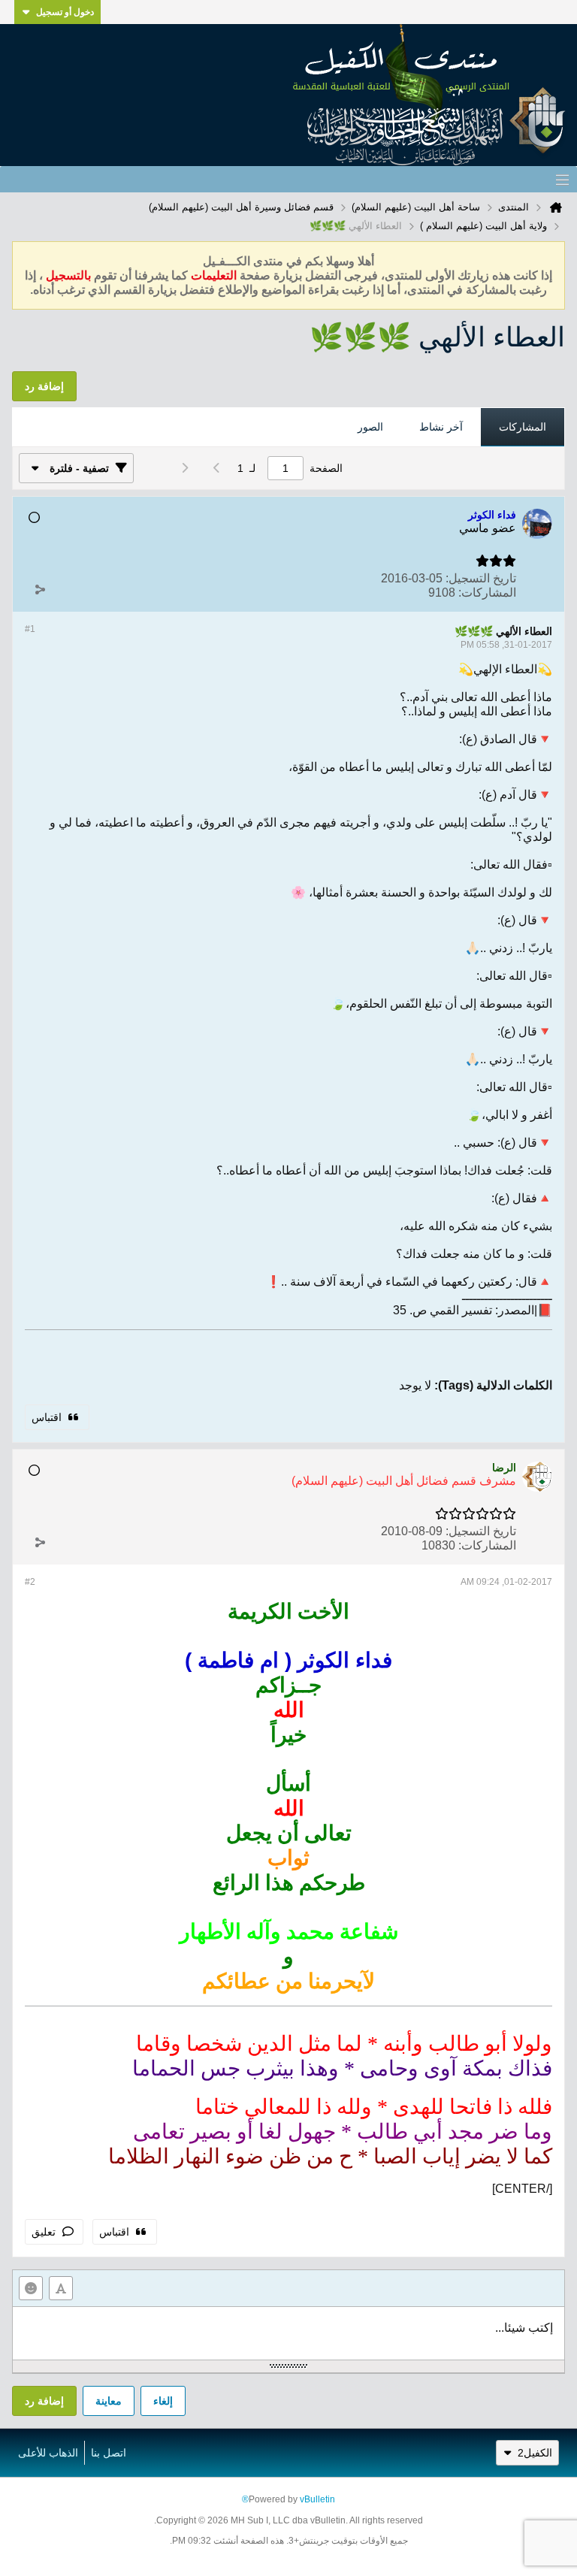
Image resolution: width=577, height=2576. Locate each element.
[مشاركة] (40, 589)
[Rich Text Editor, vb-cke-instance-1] (288, 2333)
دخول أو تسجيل (65, 12)
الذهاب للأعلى (48, 2453)
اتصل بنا (109, 2453)
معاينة (109, 2401)
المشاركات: (487, 593)
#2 (30, 1582)
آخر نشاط (441, 427)
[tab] (523, 428)
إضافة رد (44, 2401)
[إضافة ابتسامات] (31, 2288)
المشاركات (523, 427)
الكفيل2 (535, 2453)
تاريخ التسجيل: (481, 578)
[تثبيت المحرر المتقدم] (61, 2288)
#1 (30, 629)
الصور (370, 427)
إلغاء (163, 2401)
